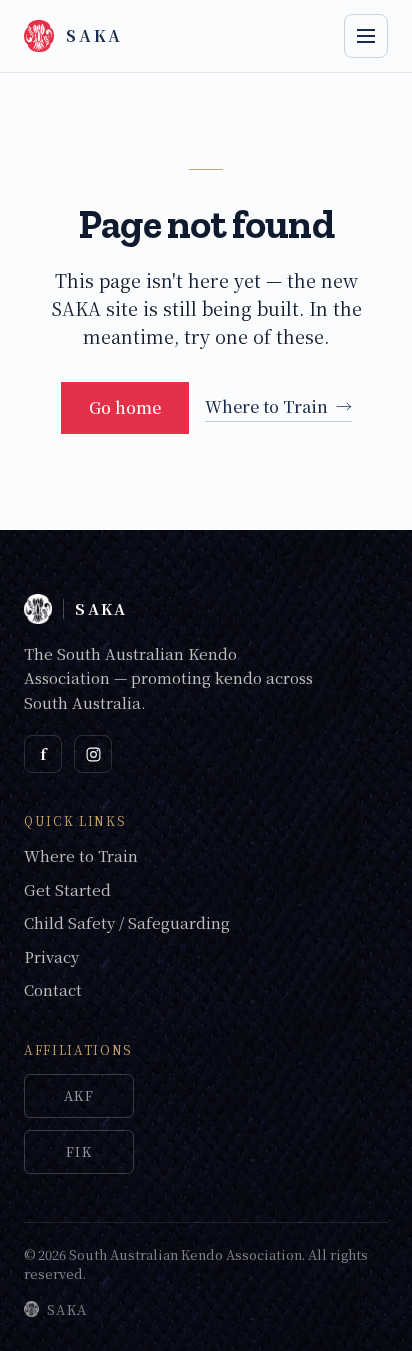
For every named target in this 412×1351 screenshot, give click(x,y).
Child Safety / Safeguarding (127, 922)
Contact (53, 989)
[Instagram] (93, 754)
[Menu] (366, 36)
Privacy (51, 956)
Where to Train (278, 406)
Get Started (67, 889)
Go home (125, 407)
